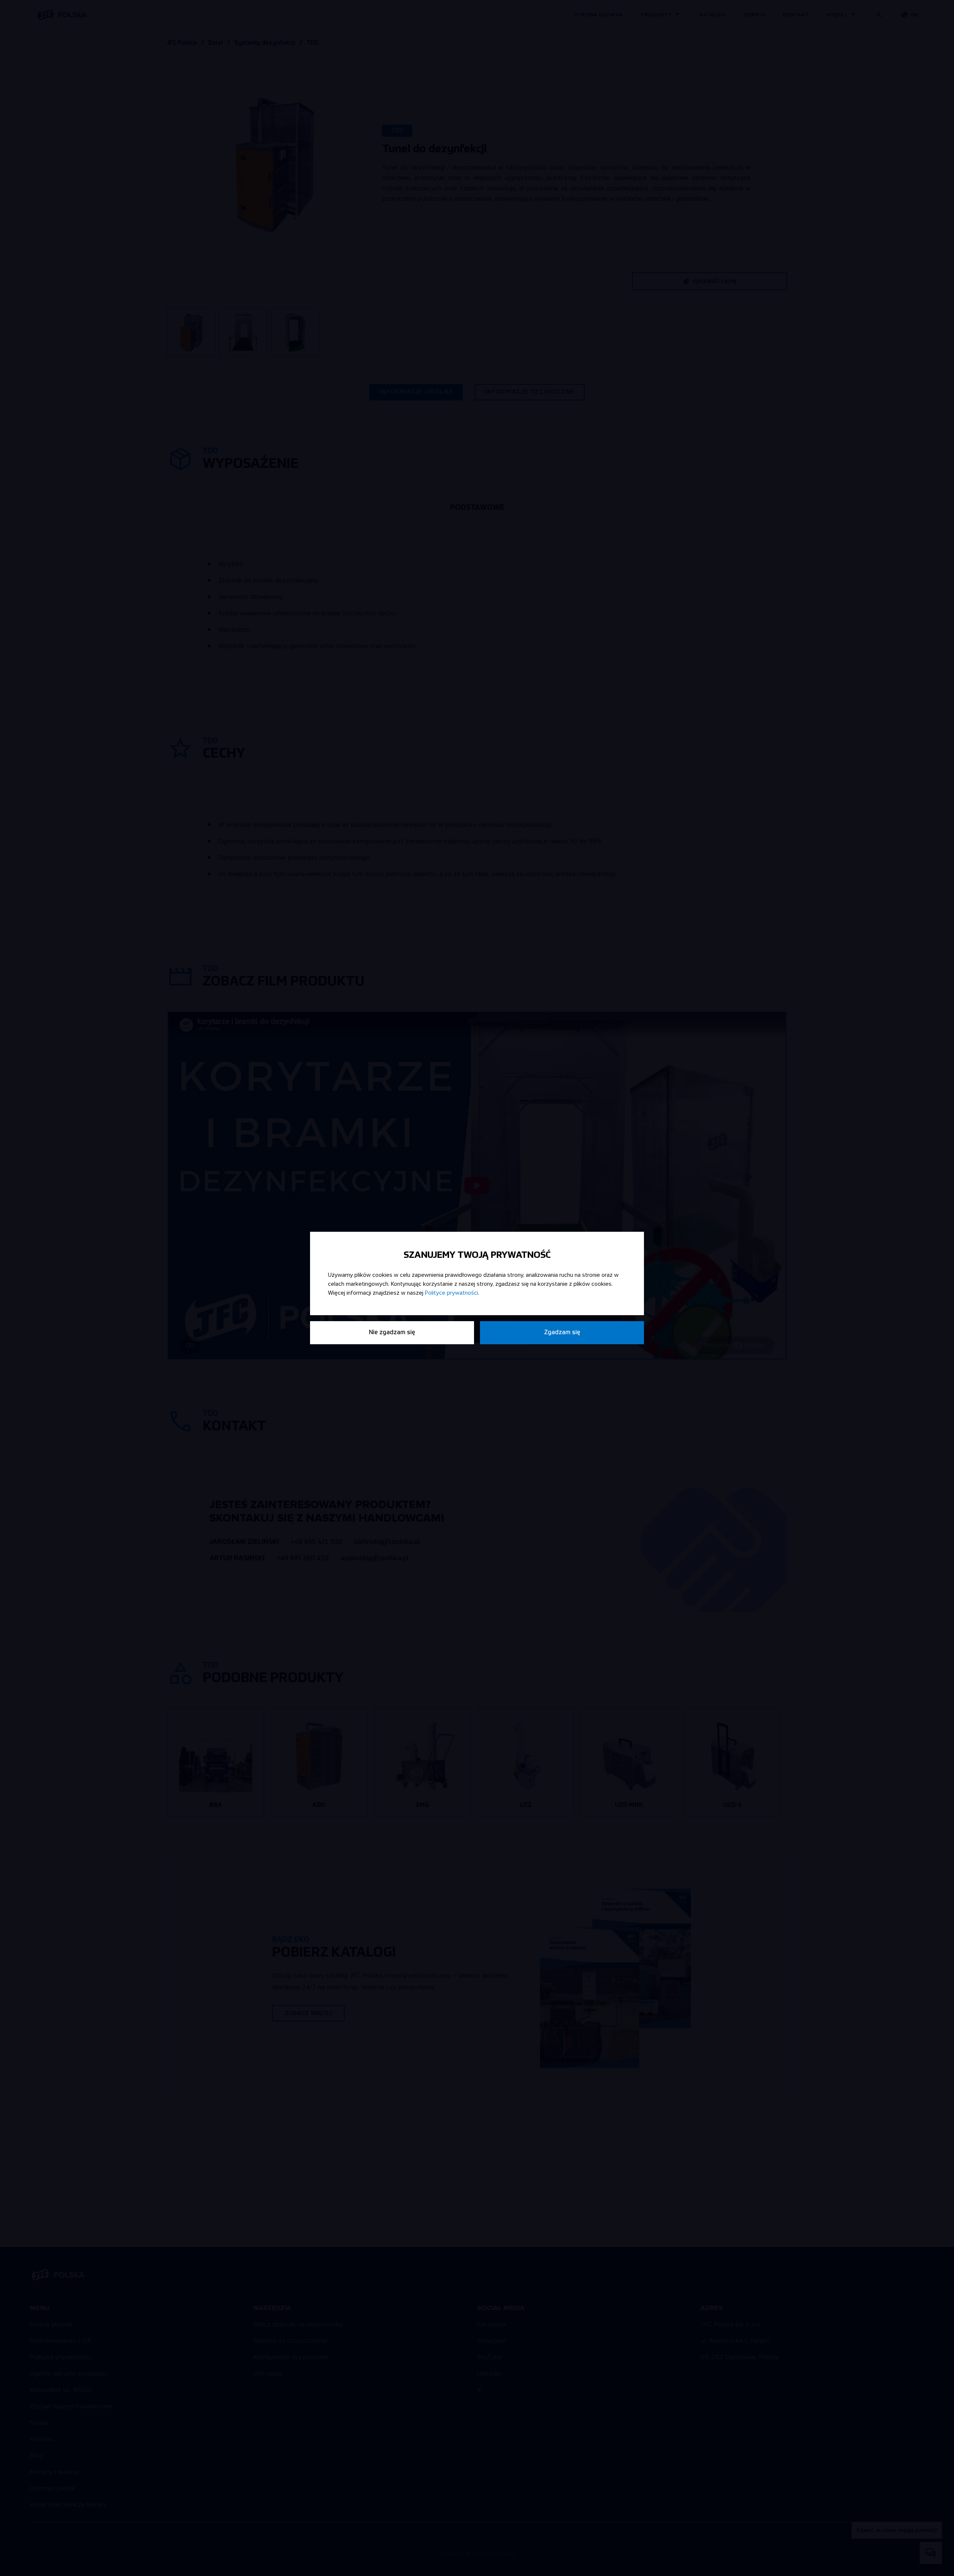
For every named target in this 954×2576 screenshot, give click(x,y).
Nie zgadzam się (392, 1333)
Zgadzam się (562, 1333)
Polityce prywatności (451, 1293)
